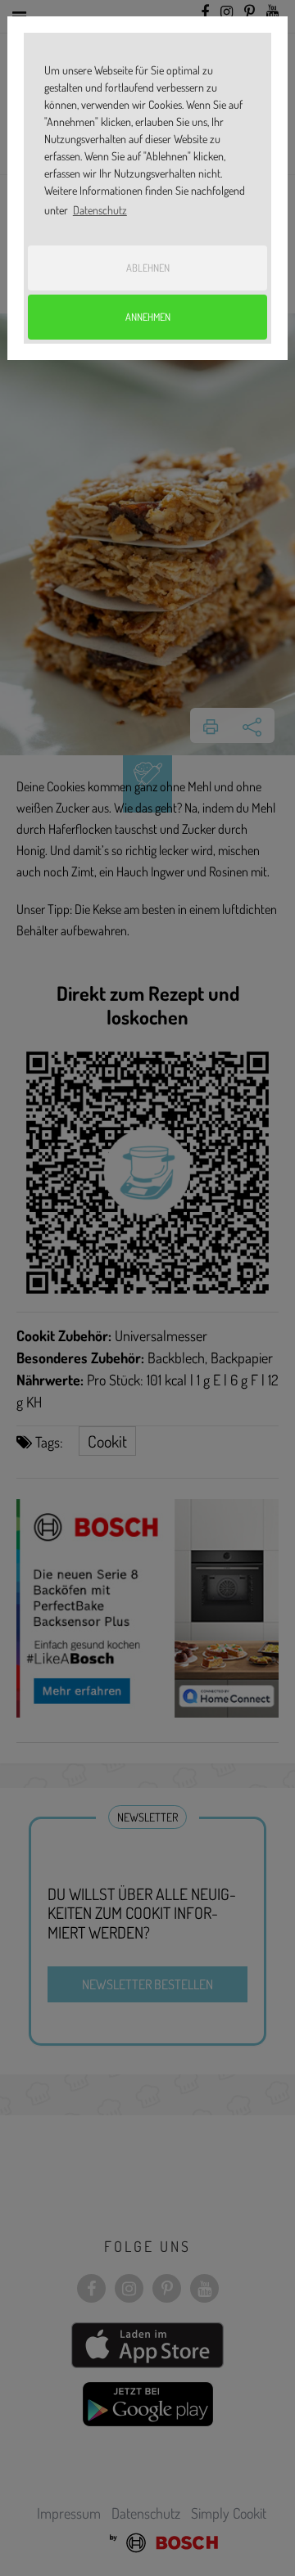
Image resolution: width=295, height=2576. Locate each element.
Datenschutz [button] (100, 210)
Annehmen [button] (148, 317)
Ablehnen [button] (148, 268)
